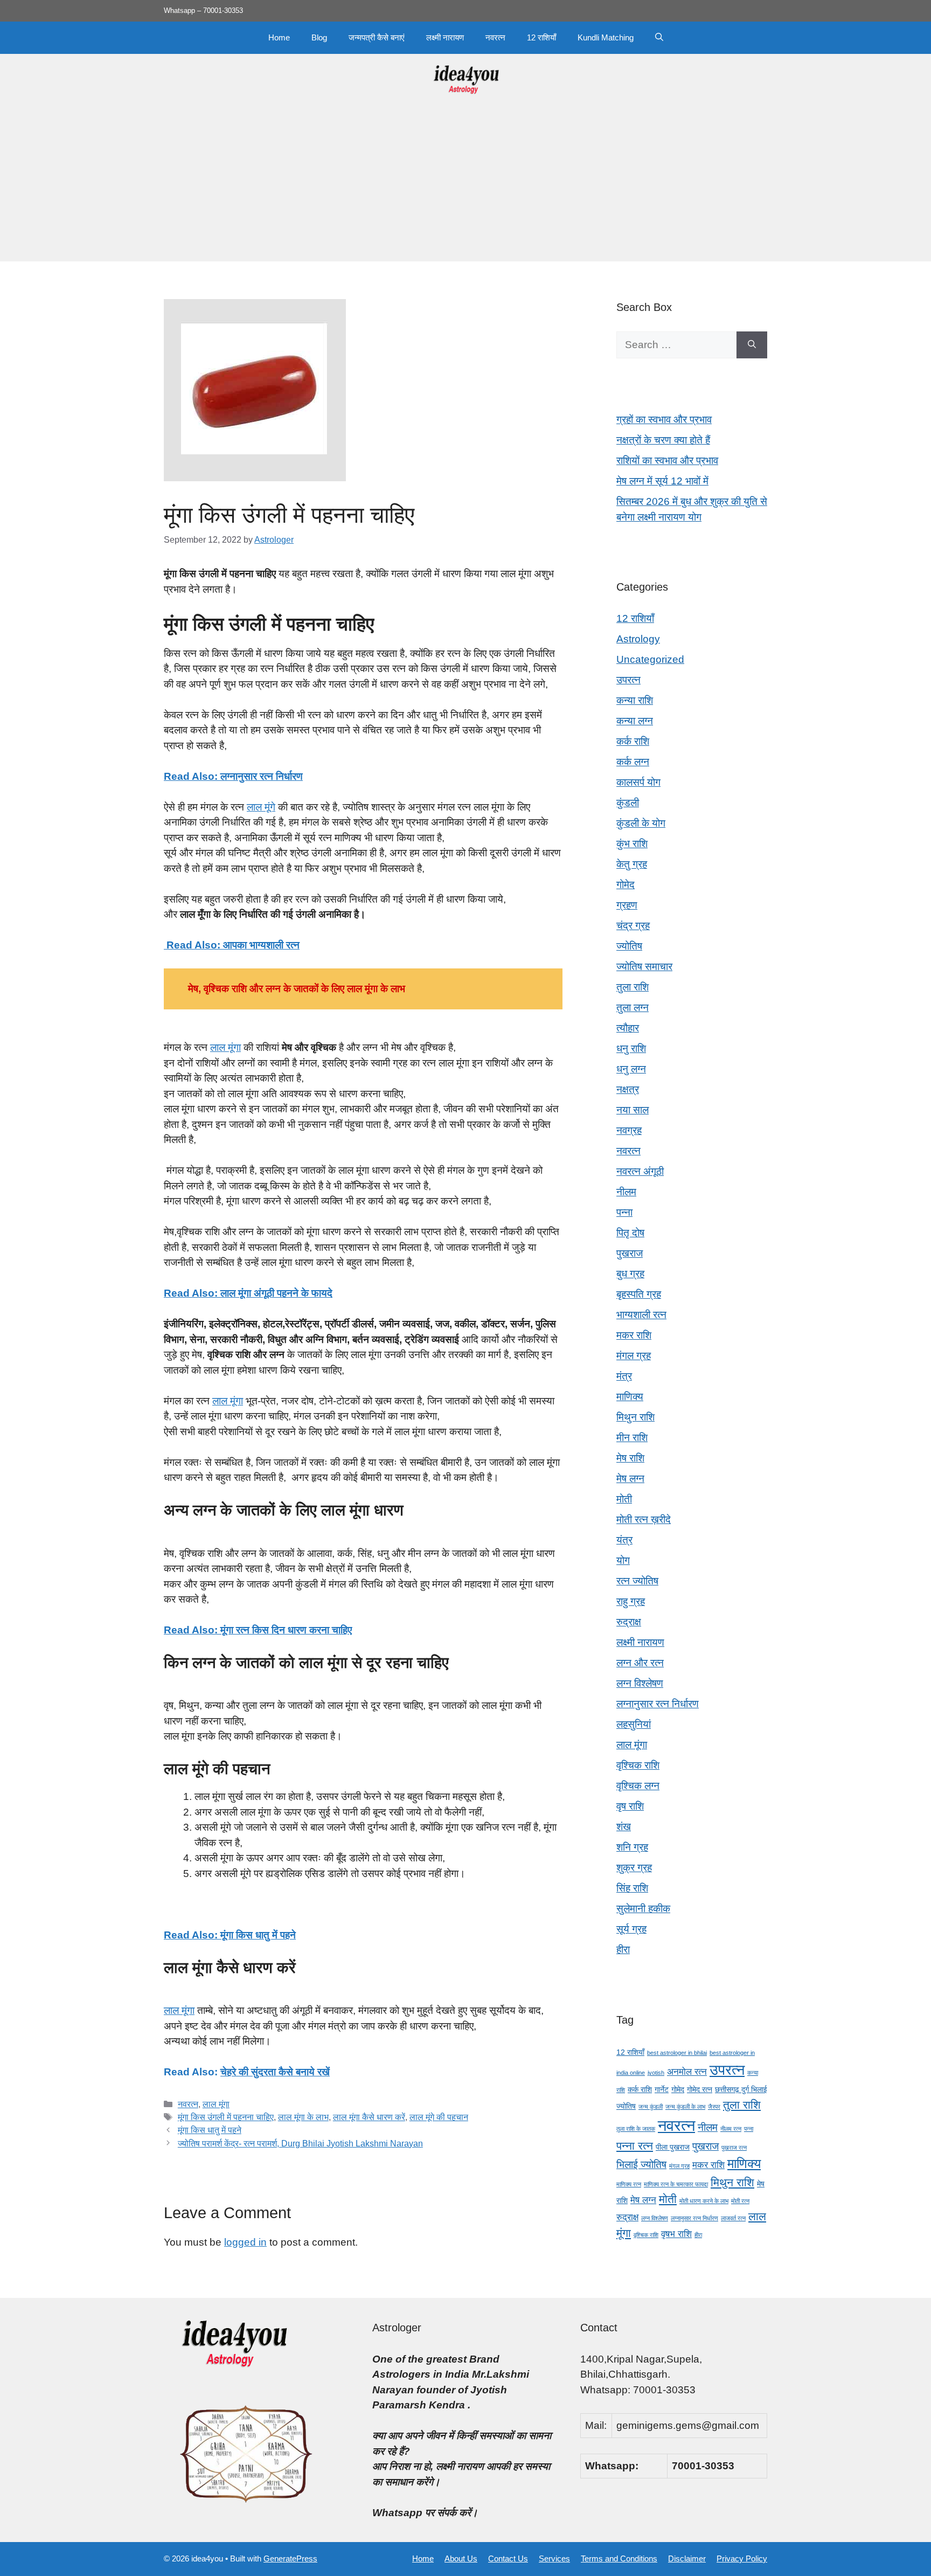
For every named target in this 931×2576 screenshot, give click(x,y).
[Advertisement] (465, 186)
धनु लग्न (631, 1069)
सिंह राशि (632, 1888)
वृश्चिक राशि (638, 1765)
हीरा (623, 1950)
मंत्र (624, 1376)
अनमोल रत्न (687, 2072)
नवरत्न (495, 37)
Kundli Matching (606, 37)
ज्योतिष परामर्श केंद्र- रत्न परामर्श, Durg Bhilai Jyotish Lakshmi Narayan (300, 2143)
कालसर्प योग (638, 782)
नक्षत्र (628, 1089)
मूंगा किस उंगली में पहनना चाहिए (226, 2117)
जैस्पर (714, 2107)
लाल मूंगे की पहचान (439, 2117)
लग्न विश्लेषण (640, 1683)
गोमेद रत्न (700, 2089)
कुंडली (628, 803)
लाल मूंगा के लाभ (303, 2117)
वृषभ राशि (676, 2234)
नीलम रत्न (731, 2129)
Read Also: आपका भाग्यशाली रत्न (232, 945)
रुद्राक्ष (629, 1622)
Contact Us (508, 2558)
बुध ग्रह (630, 1274)
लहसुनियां (634, 1724)
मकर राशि (634, 1335)
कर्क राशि (633, 741)
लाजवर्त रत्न (733, 2218)
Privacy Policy (742, 2558)
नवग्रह (629, 1130)
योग (623, 1560)
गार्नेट (662, 2089)
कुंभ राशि (632, 844)
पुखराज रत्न (734, 2148)
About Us (461, 2558)
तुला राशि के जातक (636, 2129)
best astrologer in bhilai (677, 2053)
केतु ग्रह (632, 864)
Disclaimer (687, 2558)
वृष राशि (630, 1806)
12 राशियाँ (541, 37)
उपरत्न (628, 680)
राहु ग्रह (631, 1601)
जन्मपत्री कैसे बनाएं (377, 37)
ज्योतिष (629, 946)
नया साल (633, 1110)
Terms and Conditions (619, 2558)
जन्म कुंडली (651, 2107)
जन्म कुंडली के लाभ (685, 2107)
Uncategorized (650, 659)
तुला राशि (633, 987)
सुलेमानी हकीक (643, 1909)
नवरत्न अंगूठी (640, 1171)
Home (279, 37)
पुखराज (630, 1253)
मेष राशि (630, 1458)
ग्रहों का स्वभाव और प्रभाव (664, 420)
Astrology (638, 639)
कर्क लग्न (633, 762)
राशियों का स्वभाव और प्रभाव (667, 461)
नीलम (626, 1192)
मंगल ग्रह (634, 1356)
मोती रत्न (740, 2201)
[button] (659, 38)
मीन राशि (632, 1438)
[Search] (752, 345)
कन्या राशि (635, 700)
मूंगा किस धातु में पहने (210, 2130)
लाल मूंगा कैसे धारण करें (369, 2117)
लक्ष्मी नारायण (445, 37)
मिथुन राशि (635, 1417)
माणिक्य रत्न (629, 2184)
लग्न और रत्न (640, 1663)
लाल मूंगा (225, 1047)
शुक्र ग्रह (634, 1868)
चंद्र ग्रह (633, 926)
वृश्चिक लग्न (638, 1786)
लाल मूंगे (261, 807)
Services (554, 2558)
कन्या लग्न (635, 721)
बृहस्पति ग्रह (639, 1294)
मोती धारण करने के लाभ (704, 2201)
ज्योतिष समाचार (644, 967)
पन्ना (624, 1212)
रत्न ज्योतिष (637, 1581)
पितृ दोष (630, 1233)
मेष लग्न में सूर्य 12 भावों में (662, 481)
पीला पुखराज (673, 2147)
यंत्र (624, 1540)
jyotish (656, 2073)
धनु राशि (631, 1048)
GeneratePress (290, 2558)
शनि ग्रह (632, 1847)
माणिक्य (630, 1397)
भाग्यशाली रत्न (641, 1315)
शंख (624, 1827)
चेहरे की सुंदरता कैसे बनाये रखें (275, 2072)
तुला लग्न (633, 1007)
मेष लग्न (630, 1479)
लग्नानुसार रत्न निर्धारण (658, 1704)
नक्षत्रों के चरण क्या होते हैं (663, 440)
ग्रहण (627, 905)
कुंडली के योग (641, 823)
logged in (245, 2242)
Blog (319, 37)
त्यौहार (628, 1028)
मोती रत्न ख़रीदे (644, 1519)
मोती (624, 1499)
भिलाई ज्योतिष (641, 2165)
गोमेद (626, 885)
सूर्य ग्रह (631, 1929)
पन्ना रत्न (635, 2146)
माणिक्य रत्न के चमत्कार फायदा (676, 2184)
